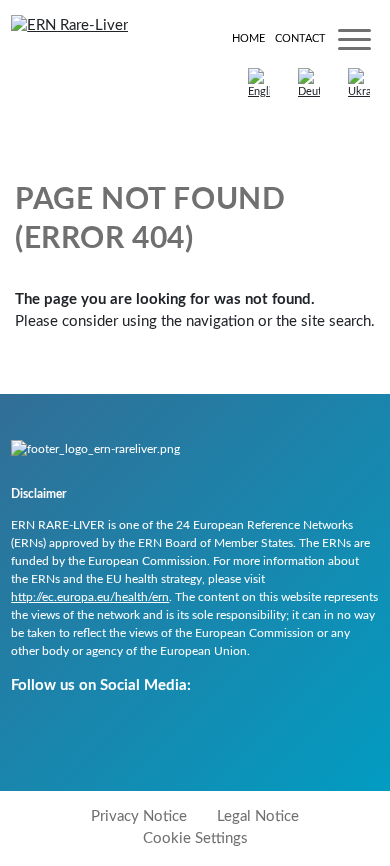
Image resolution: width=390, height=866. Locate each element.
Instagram (75, 729)
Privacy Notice (139, 816)
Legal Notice (258, 816)
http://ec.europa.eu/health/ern (90, 597)
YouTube (27, 729)
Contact (300, 38)
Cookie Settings (195, 838)
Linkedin (123, 729)
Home (248, 38)
